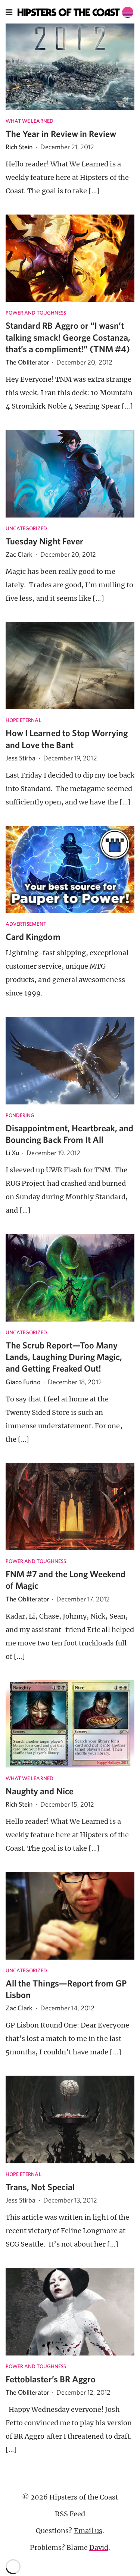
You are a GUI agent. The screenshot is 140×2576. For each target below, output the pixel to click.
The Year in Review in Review (61, 134)
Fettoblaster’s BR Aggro (51, 2379)
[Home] (76, 12)
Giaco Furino (23, 1382)
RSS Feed (70, 2514)
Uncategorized (26, 528)
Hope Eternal (24, 720)
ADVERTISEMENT (26, 924)
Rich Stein (19, 147)
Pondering (20, 1115)
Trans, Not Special (40, 2187)
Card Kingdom (33, 937)
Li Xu (12, 1153)
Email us (88, 2531)
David (99, 2547)
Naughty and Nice (40, 1791)
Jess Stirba (21, 758)
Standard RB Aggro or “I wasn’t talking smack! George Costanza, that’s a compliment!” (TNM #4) (68, 337)
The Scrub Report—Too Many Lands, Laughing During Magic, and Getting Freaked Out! (64, 1357)
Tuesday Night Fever (44, 541)
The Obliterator (27, 362)
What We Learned (29, 121)
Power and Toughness (36, 313)
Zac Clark (19, 554)
